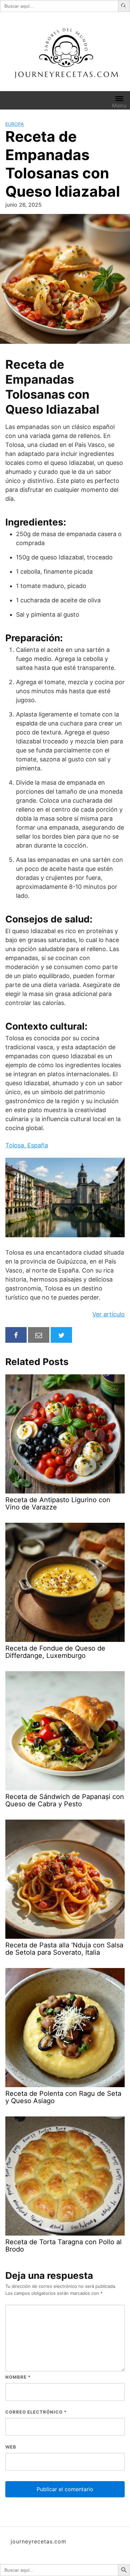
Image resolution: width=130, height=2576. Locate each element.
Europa (14, 124)
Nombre (18, 2377)
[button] (125, 6)
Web (11, 2447)
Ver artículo (108, 1314)
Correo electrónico (36, 2412)
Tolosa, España (27, 1145)
